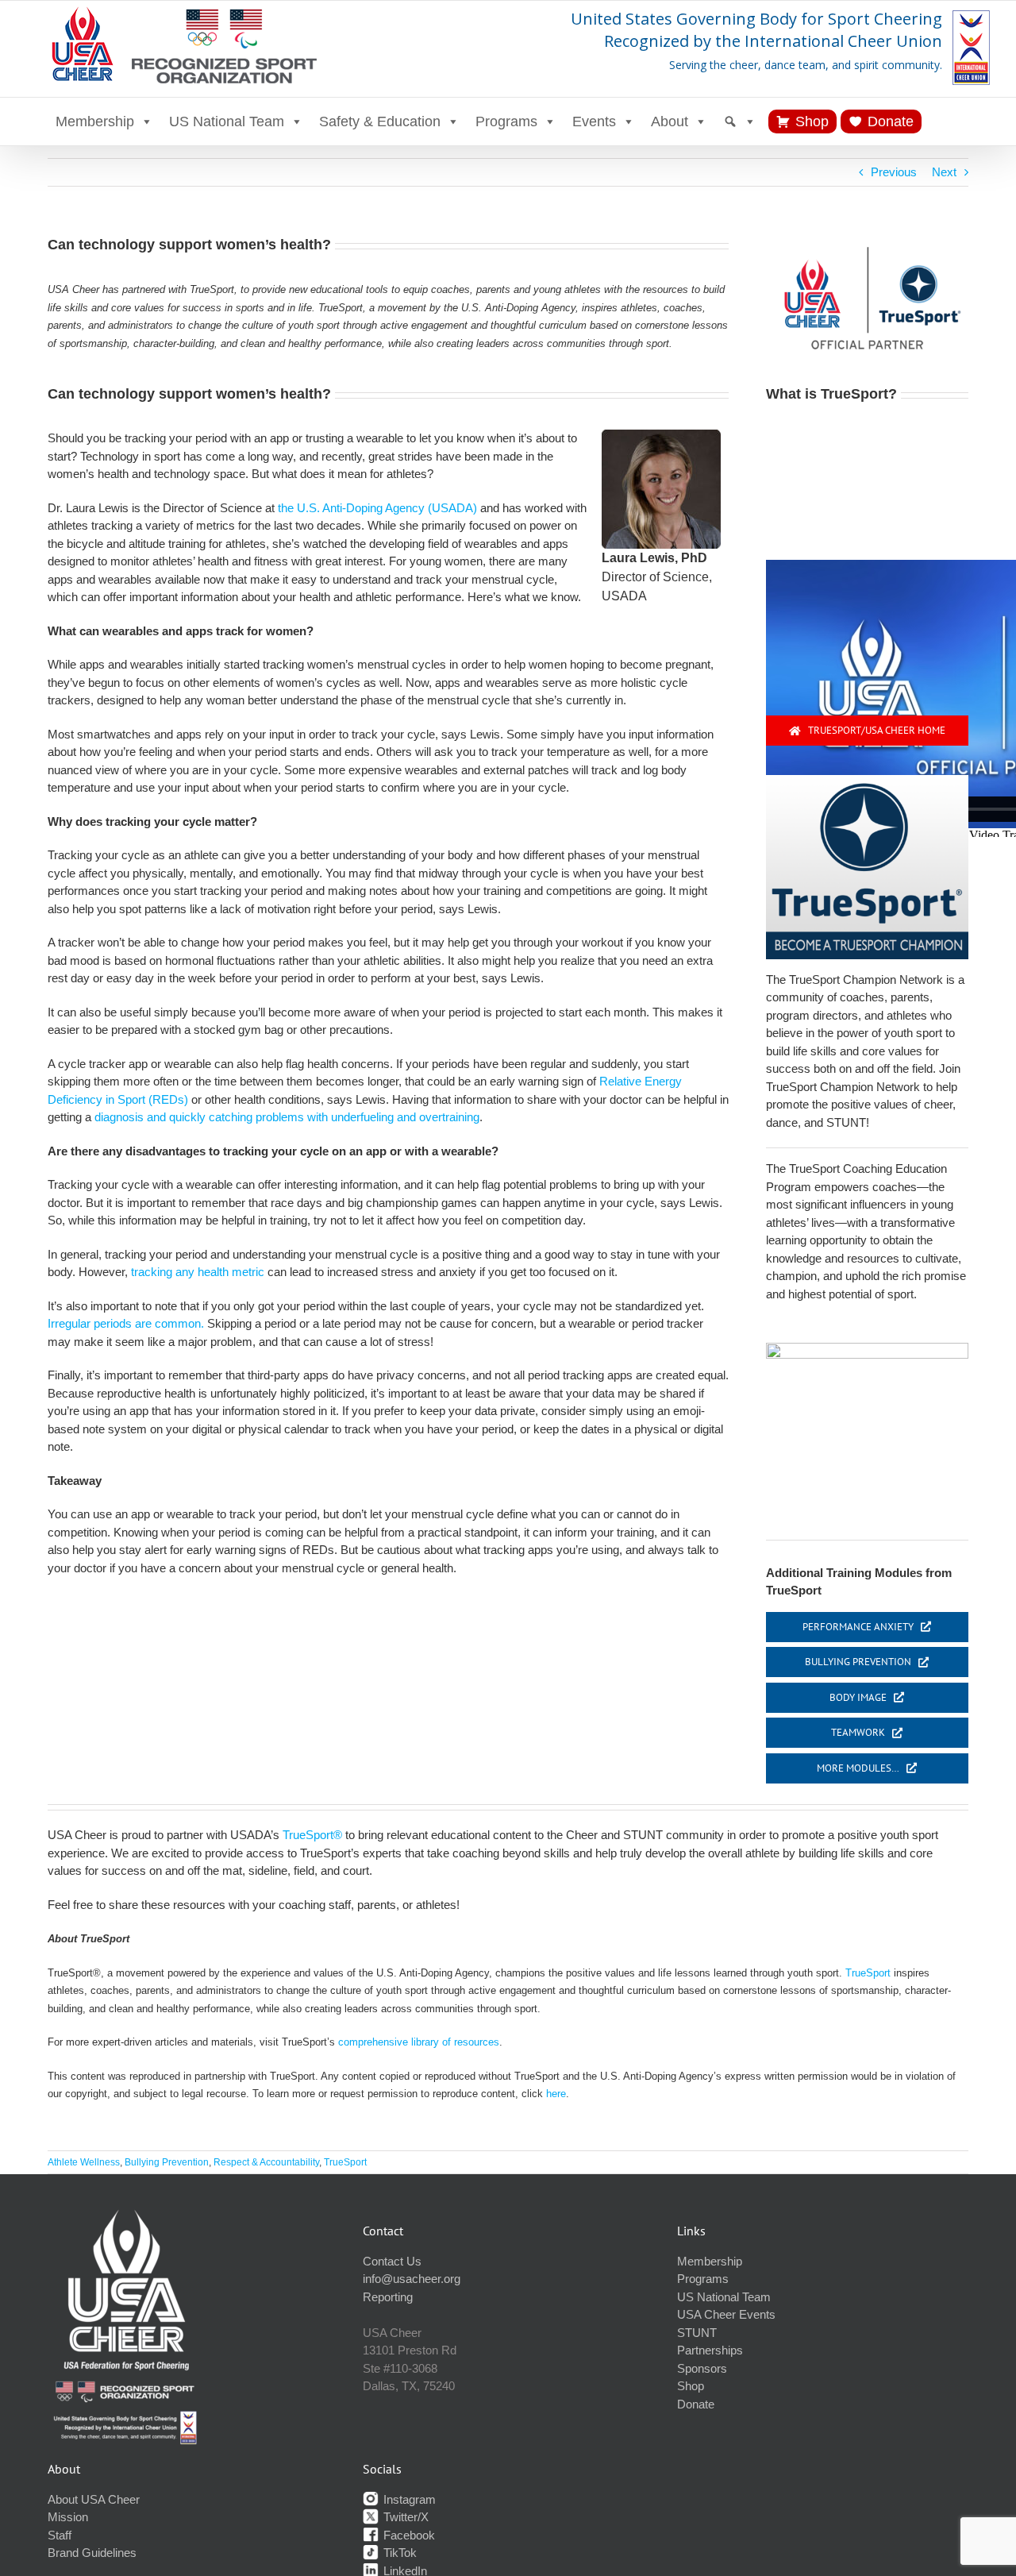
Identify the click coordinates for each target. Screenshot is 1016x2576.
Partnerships (710, 2350)
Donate (891, 121)
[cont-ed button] (867, 1349)
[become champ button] (867, 781)
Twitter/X (404, 2517)
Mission (68, 2517)
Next (944, 172)
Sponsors (702, 2368)
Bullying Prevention (167, 2162)
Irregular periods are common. (126, 1323)
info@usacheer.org (412, 2279)
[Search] (740, 121)
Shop (812, 121)
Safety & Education (380, 121)
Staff (60, 2535)
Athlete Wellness (84, 2162)
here (556, 2094)
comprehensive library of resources (419, 2042)
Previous (894, 172)
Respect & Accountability (266, 2162)
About (670, 121)
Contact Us (392, 2261)
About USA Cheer (94, 2499)
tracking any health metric (198, 1272)
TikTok (398, 2553)
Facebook (408, 2535)
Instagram (408, 2499)
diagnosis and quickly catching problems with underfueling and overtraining (287, 1117)
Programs (506, 121)
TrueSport (868, 1973)
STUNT (697, 2333)
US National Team (227, 121)
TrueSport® (312, 1835)
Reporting (388, 2297)
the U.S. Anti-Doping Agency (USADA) (377, 508)
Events (594, 121)
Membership (95, 121)
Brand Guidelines (92, 2553)
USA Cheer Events (726, 2314)
